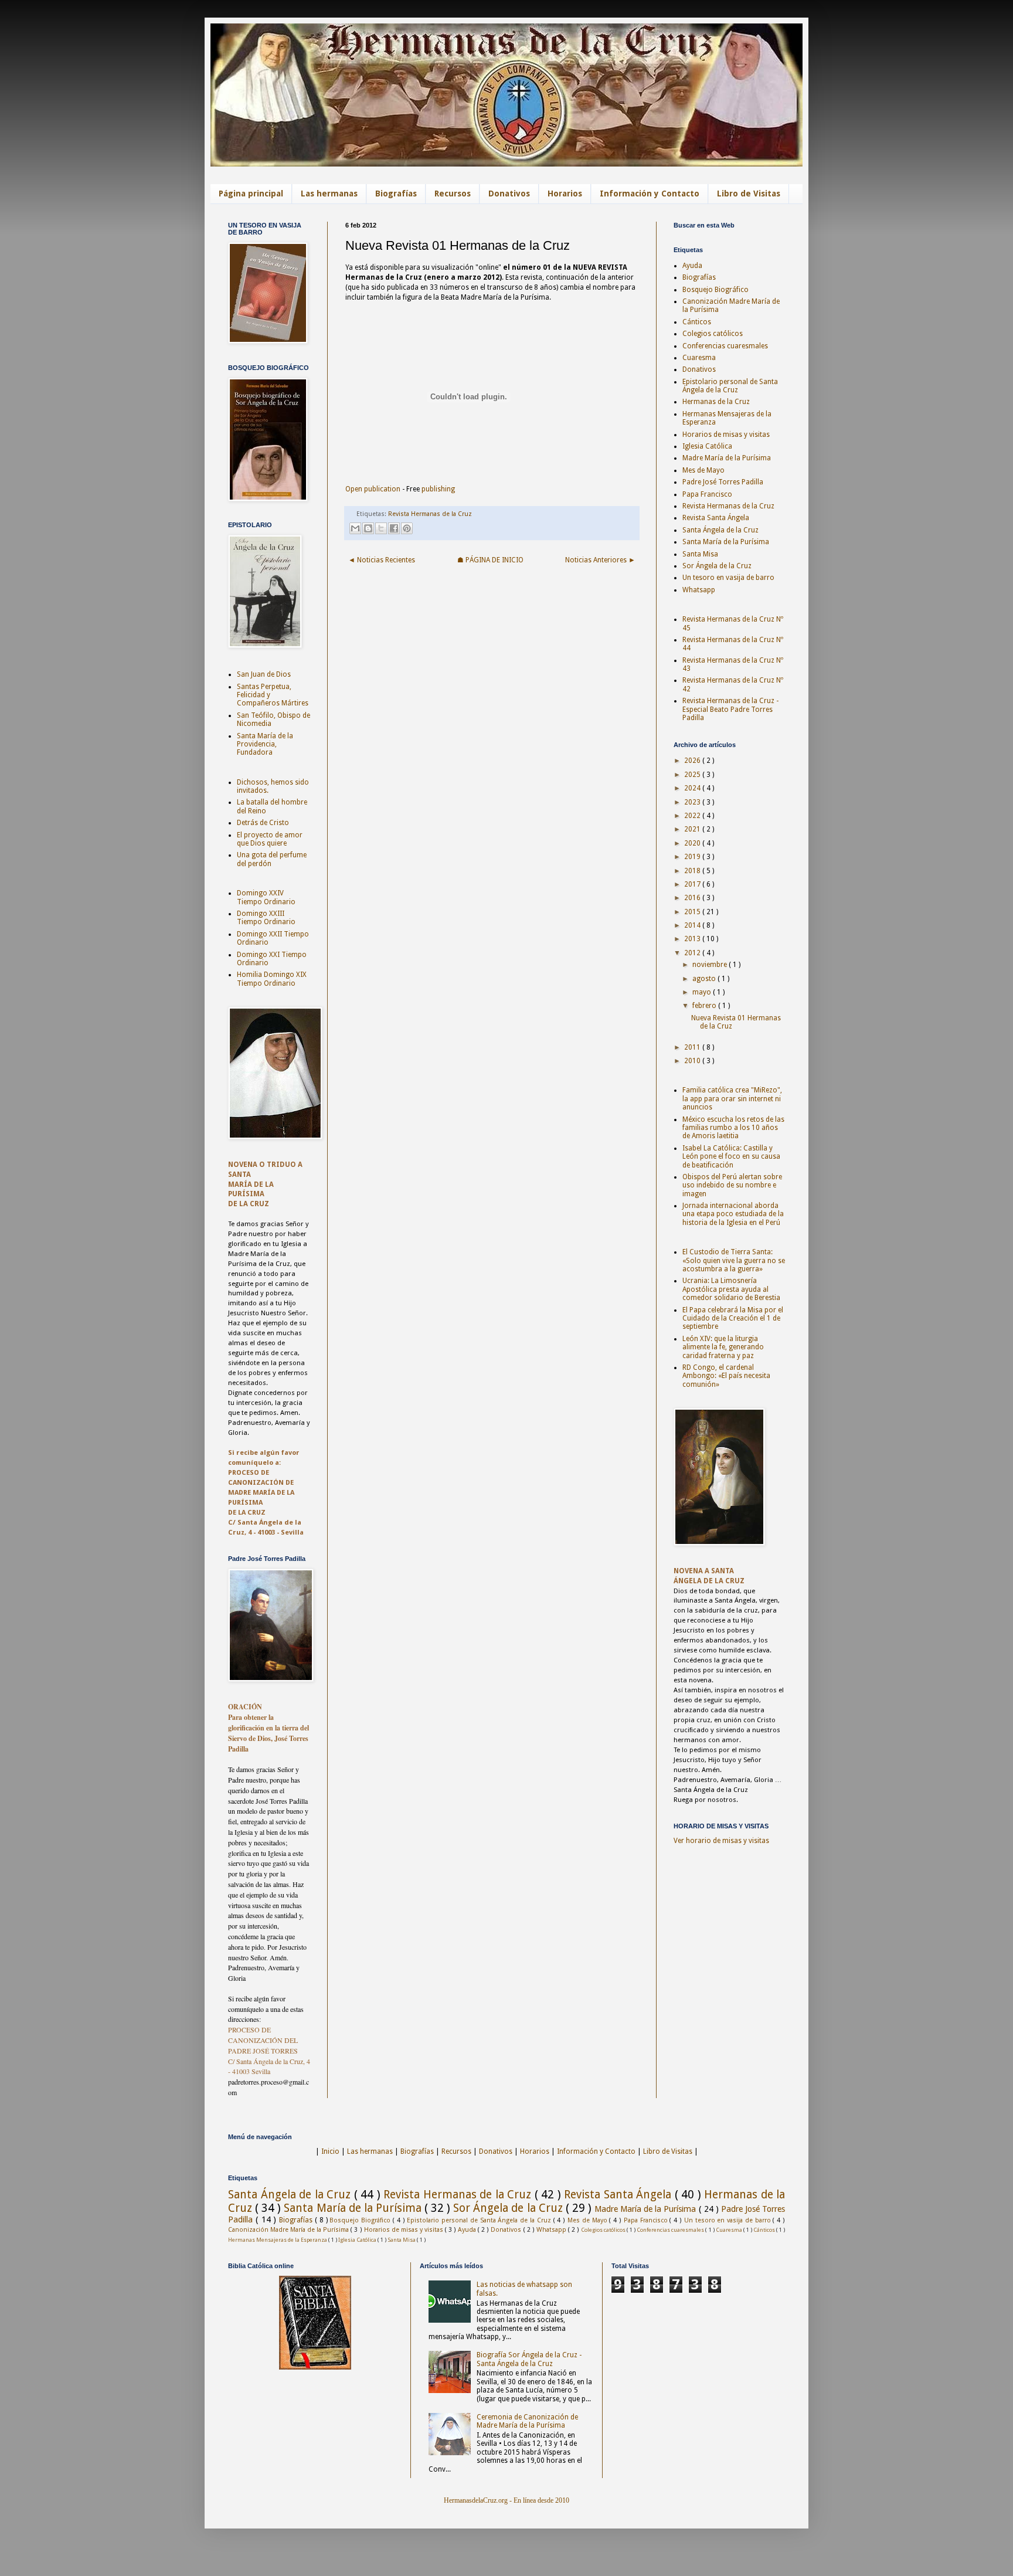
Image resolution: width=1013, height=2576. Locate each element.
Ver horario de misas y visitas (721, 1841)
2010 (693, 1061)
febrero (705, 1006)
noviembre (711, 965)
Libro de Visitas (749, 194)
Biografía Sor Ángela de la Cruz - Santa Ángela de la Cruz (529, 2359)
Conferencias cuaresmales (725, 346)
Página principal (251, 194)
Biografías (396, 194)
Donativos (509, 194)
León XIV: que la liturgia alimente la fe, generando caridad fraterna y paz (723, 1347)
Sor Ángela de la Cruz (717, 566)
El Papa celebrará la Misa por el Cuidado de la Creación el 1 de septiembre (733, 1318)
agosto (705, 979)
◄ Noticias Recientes (382, 560)
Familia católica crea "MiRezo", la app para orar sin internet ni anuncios (732, 1099)
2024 (693, 788)
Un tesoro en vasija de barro (728, 578)
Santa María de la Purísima (726, 542)
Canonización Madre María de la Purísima (289, 2230)
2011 (693, 1047)
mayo (703, 992)
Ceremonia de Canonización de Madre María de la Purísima (527, 2421)
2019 (693, 857)
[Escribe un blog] (368, 528)
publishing (438, 489)
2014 (693, 925)
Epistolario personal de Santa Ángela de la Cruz (730, 386)
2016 (693, 898)
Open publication (373, 489)
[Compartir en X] (381, 528)
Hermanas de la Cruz (716, 402)
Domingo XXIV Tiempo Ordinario (266, 897)
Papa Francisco (707, 494)
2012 (693, 953)
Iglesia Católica (707, 446)
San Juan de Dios (264, 674)
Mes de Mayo (703, 470)
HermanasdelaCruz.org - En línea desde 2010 (506, 2500)
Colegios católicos (713, 334)
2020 (693, 843)
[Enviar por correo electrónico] (355, 528)
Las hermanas (329, 194)
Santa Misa (700, 554)
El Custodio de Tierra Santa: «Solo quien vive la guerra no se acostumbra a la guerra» (734, 1260)
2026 (693, 761)
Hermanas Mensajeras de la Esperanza (278, 2240)
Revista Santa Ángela (716, 518)
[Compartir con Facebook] (394, 528)
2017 (693, 884)
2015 (693, 912)
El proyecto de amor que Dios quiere (270, 839)
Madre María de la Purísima (727, 458)
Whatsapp (699, 590)
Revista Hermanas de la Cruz (430, 514)
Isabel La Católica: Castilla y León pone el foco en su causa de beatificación (731, 1157)
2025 (693, 775)
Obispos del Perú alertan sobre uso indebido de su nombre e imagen (732, 1185)
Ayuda (692, 266)
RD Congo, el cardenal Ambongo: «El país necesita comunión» (726, 1376)
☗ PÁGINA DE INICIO (490, 560)
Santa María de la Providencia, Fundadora (265, 744)
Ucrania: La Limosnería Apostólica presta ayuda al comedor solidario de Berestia (731, 1289)
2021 (693, 829)
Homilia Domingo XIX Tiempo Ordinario (272, 979)
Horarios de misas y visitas (726, 435)
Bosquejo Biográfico (715, 290)
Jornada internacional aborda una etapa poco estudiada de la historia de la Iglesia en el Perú (733, 1214)
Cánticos (697, 322)
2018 (693, 871)
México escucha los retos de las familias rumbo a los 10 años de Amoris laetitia (733, 1128)
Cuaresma (699, 358)
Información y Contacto (650, 194)
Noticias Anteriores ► (600, 560)
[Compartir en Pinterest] (407, 528)
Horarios (565, 194)
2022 (693, 816)
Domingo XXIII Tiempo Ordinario (266, 918)
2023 (693, 802)
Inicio (330, 2151)
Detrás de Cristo (263, 823)
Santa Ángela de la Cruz (720, 530)
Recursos (453, 194)
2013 (693, 939)
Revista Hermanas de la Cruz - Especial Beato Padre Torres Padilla (730, 709)
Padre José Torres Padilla (723, 482)
